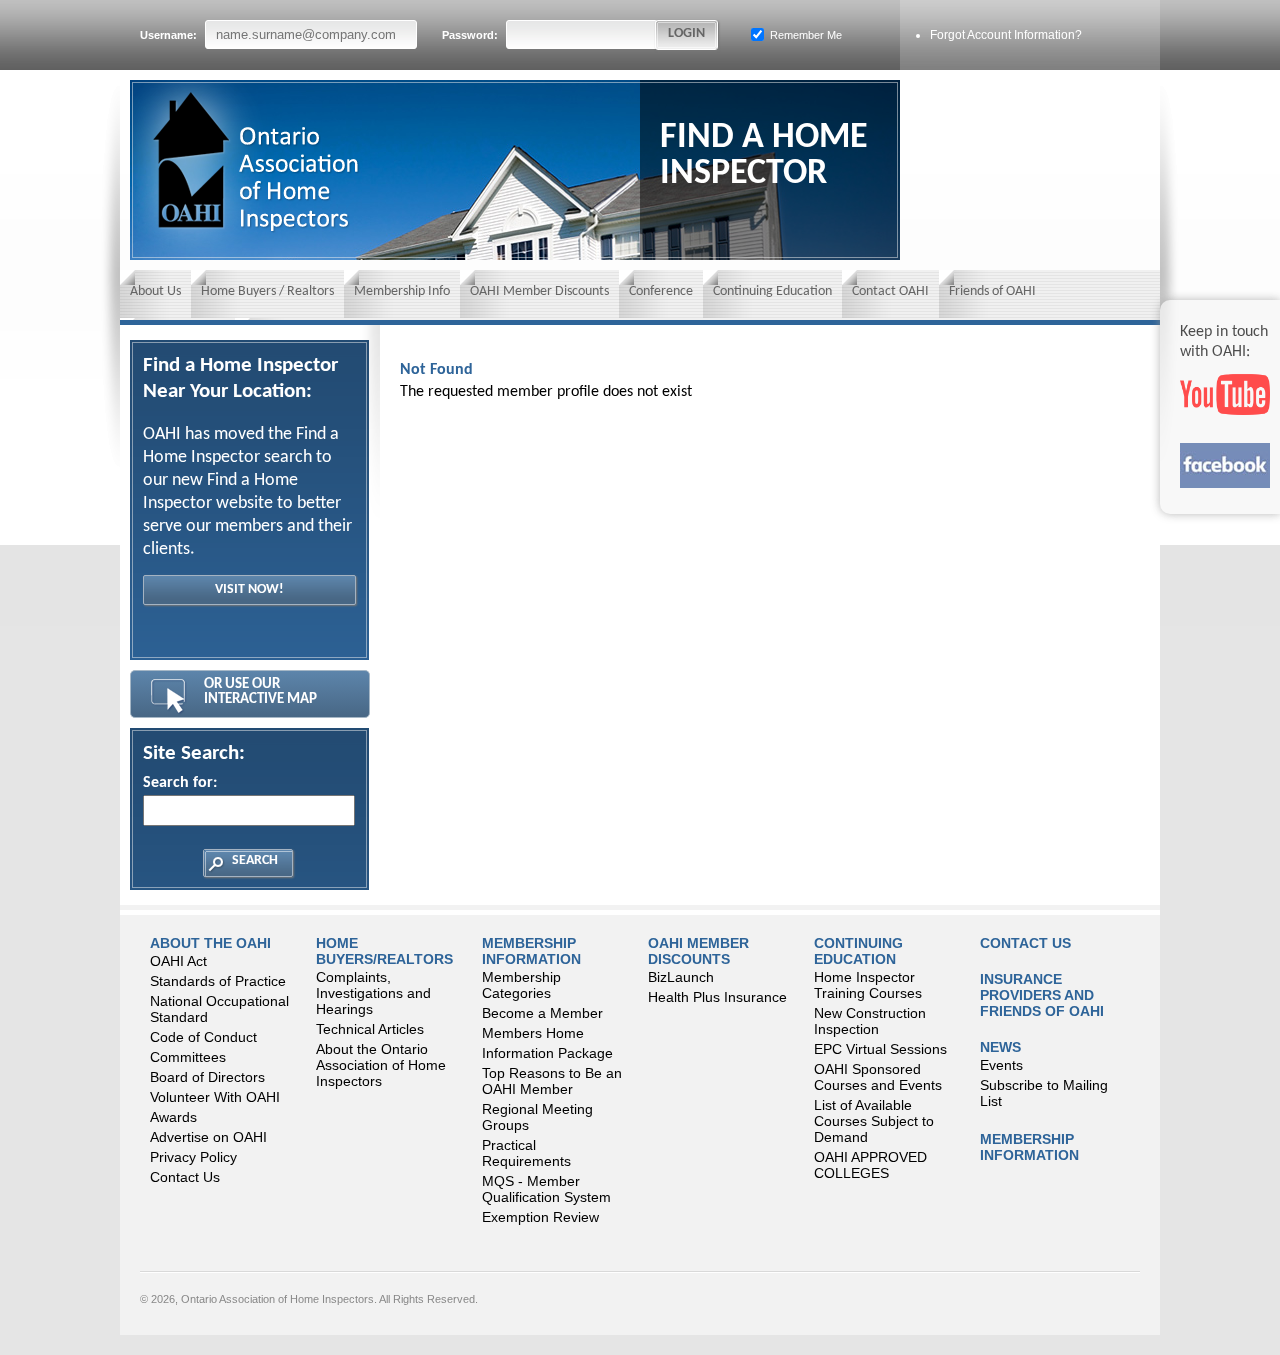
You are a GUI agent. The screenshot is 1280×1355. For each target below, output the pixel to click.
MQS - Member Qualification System (546, 1189)
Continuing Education (772, 291)
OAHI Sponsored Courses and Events (878, 1077)
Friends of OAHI (992, 291)
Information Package (547, 1053)
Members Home (533, 1033)
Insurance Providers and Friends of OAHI (1042, 995)
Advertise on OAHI (208, 1137)
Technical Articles (370, 1029)
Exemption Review (540, 1217)
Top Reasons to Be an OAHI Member (552, 1081)
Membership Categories (521, 985)
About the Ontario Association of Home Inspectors (381, 1065)
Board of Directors (207, 1077)
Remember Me (804, 35)
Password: (471, 35)
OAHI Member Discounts (539, 291)
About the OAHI (210, 943)
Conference (661, 291)
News (1000, 1047)
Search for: (180, 783)
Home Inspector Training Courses (868, 985)
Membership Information (531, 951)
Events (1001, 1065)
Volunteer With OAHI (215, 1097)
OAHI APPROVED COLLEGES (870, 1165)
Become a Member (542, 1013)
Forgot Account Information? (1006, 35)
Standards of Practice (218, 981)
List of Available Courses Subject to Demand (874, 1121)
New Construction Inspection (870, 1021)
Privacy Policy (193, 1157)
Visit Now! (249, 589)
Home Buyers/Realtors (384, 951)
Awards (173, 1117)
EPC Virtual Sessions (880, 1049)
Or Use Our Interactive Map (260, 692)
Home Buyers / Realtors (267, 291)
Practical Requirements (526, 1153)
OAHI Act (178, 961)
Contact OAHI (890, 291)
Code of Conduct (203, 1037)
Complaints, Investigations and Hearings (373, 993)
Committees (188, 1057)
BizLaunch (681, 977)
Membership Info (402, 291)
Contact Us (185, 1177)
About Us (155, 291)
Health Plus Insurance (717, 997)
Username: (170, 35)
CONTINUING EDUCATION (858, 951)
